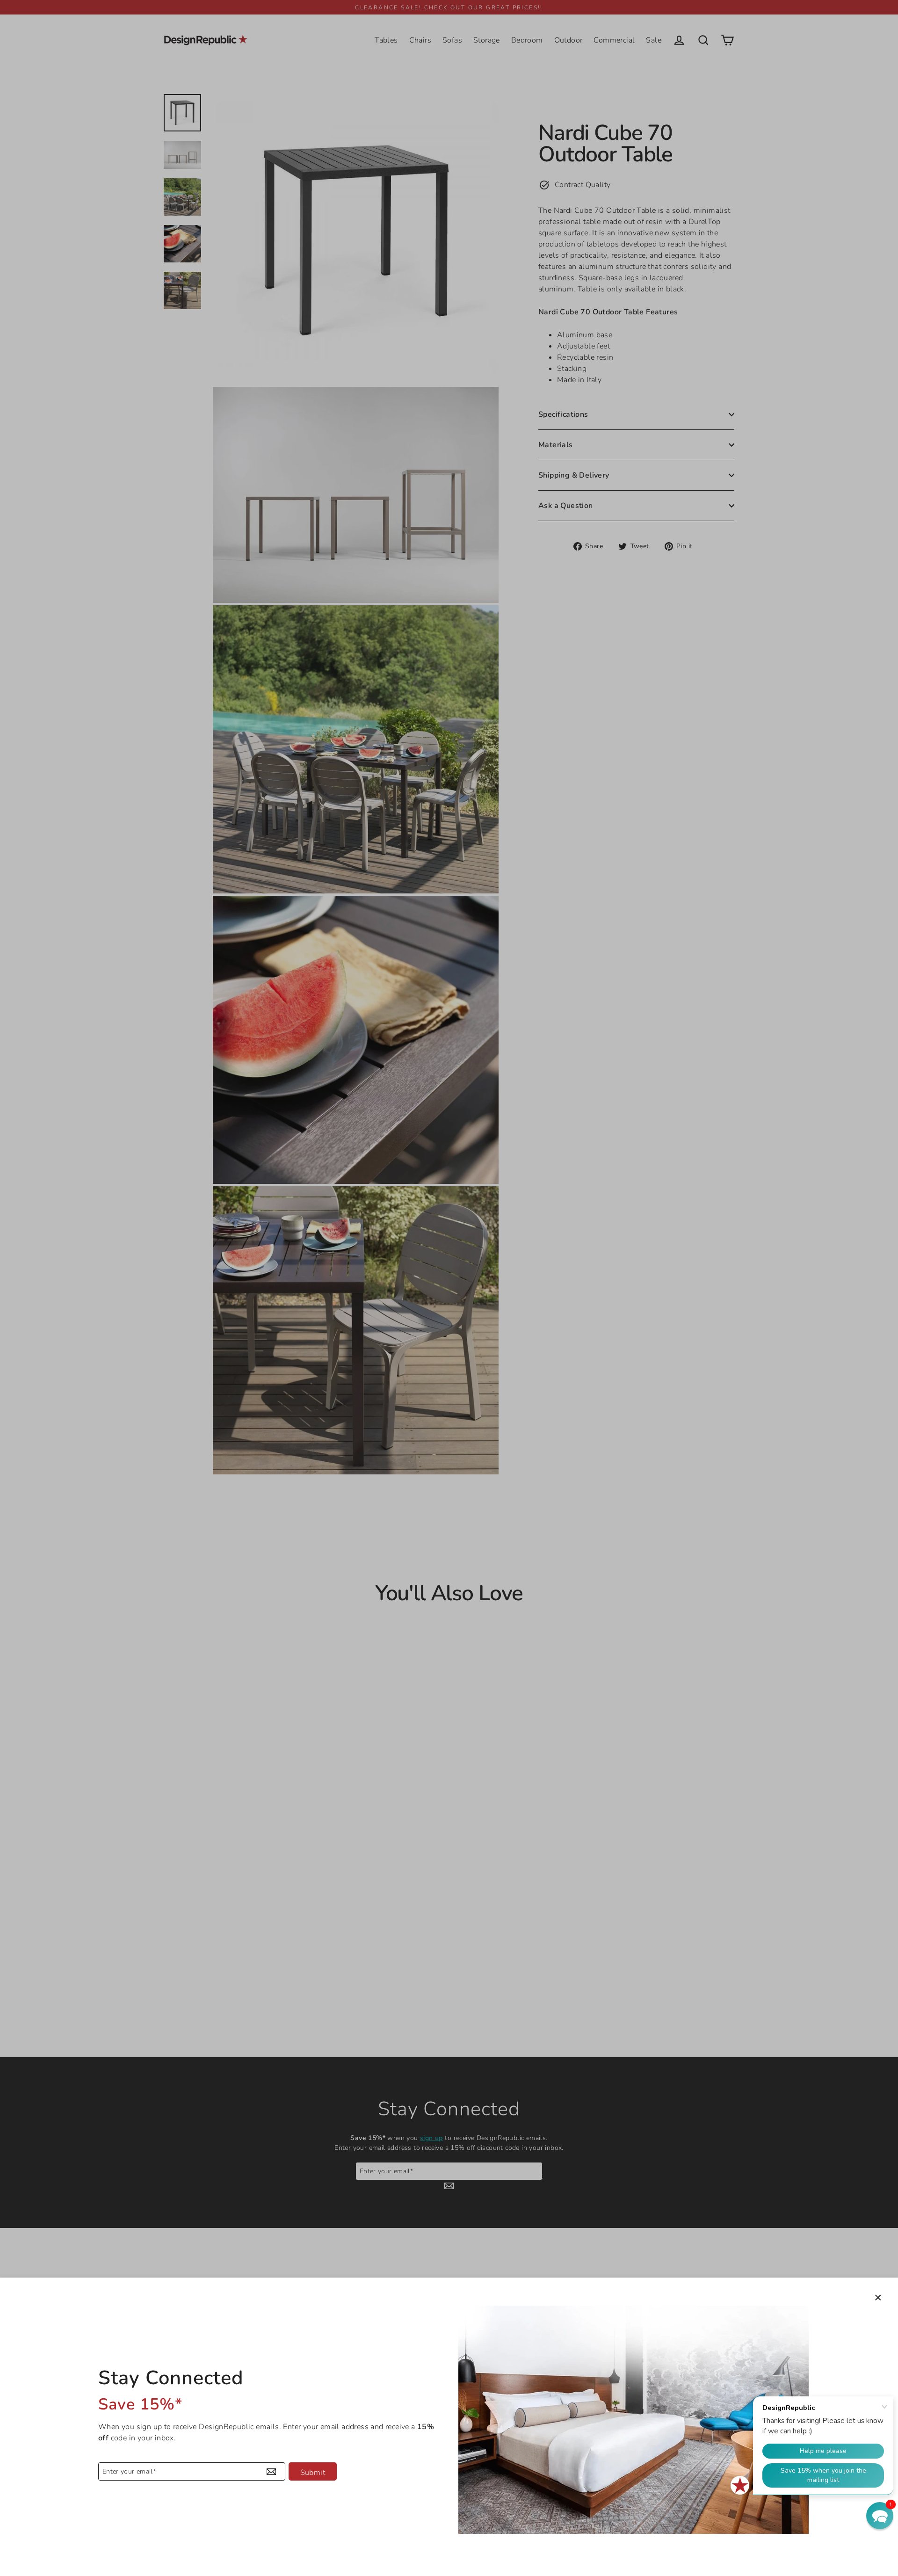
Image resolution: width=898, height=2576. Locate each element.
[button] (880, 2516)
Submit (313, 2473)
